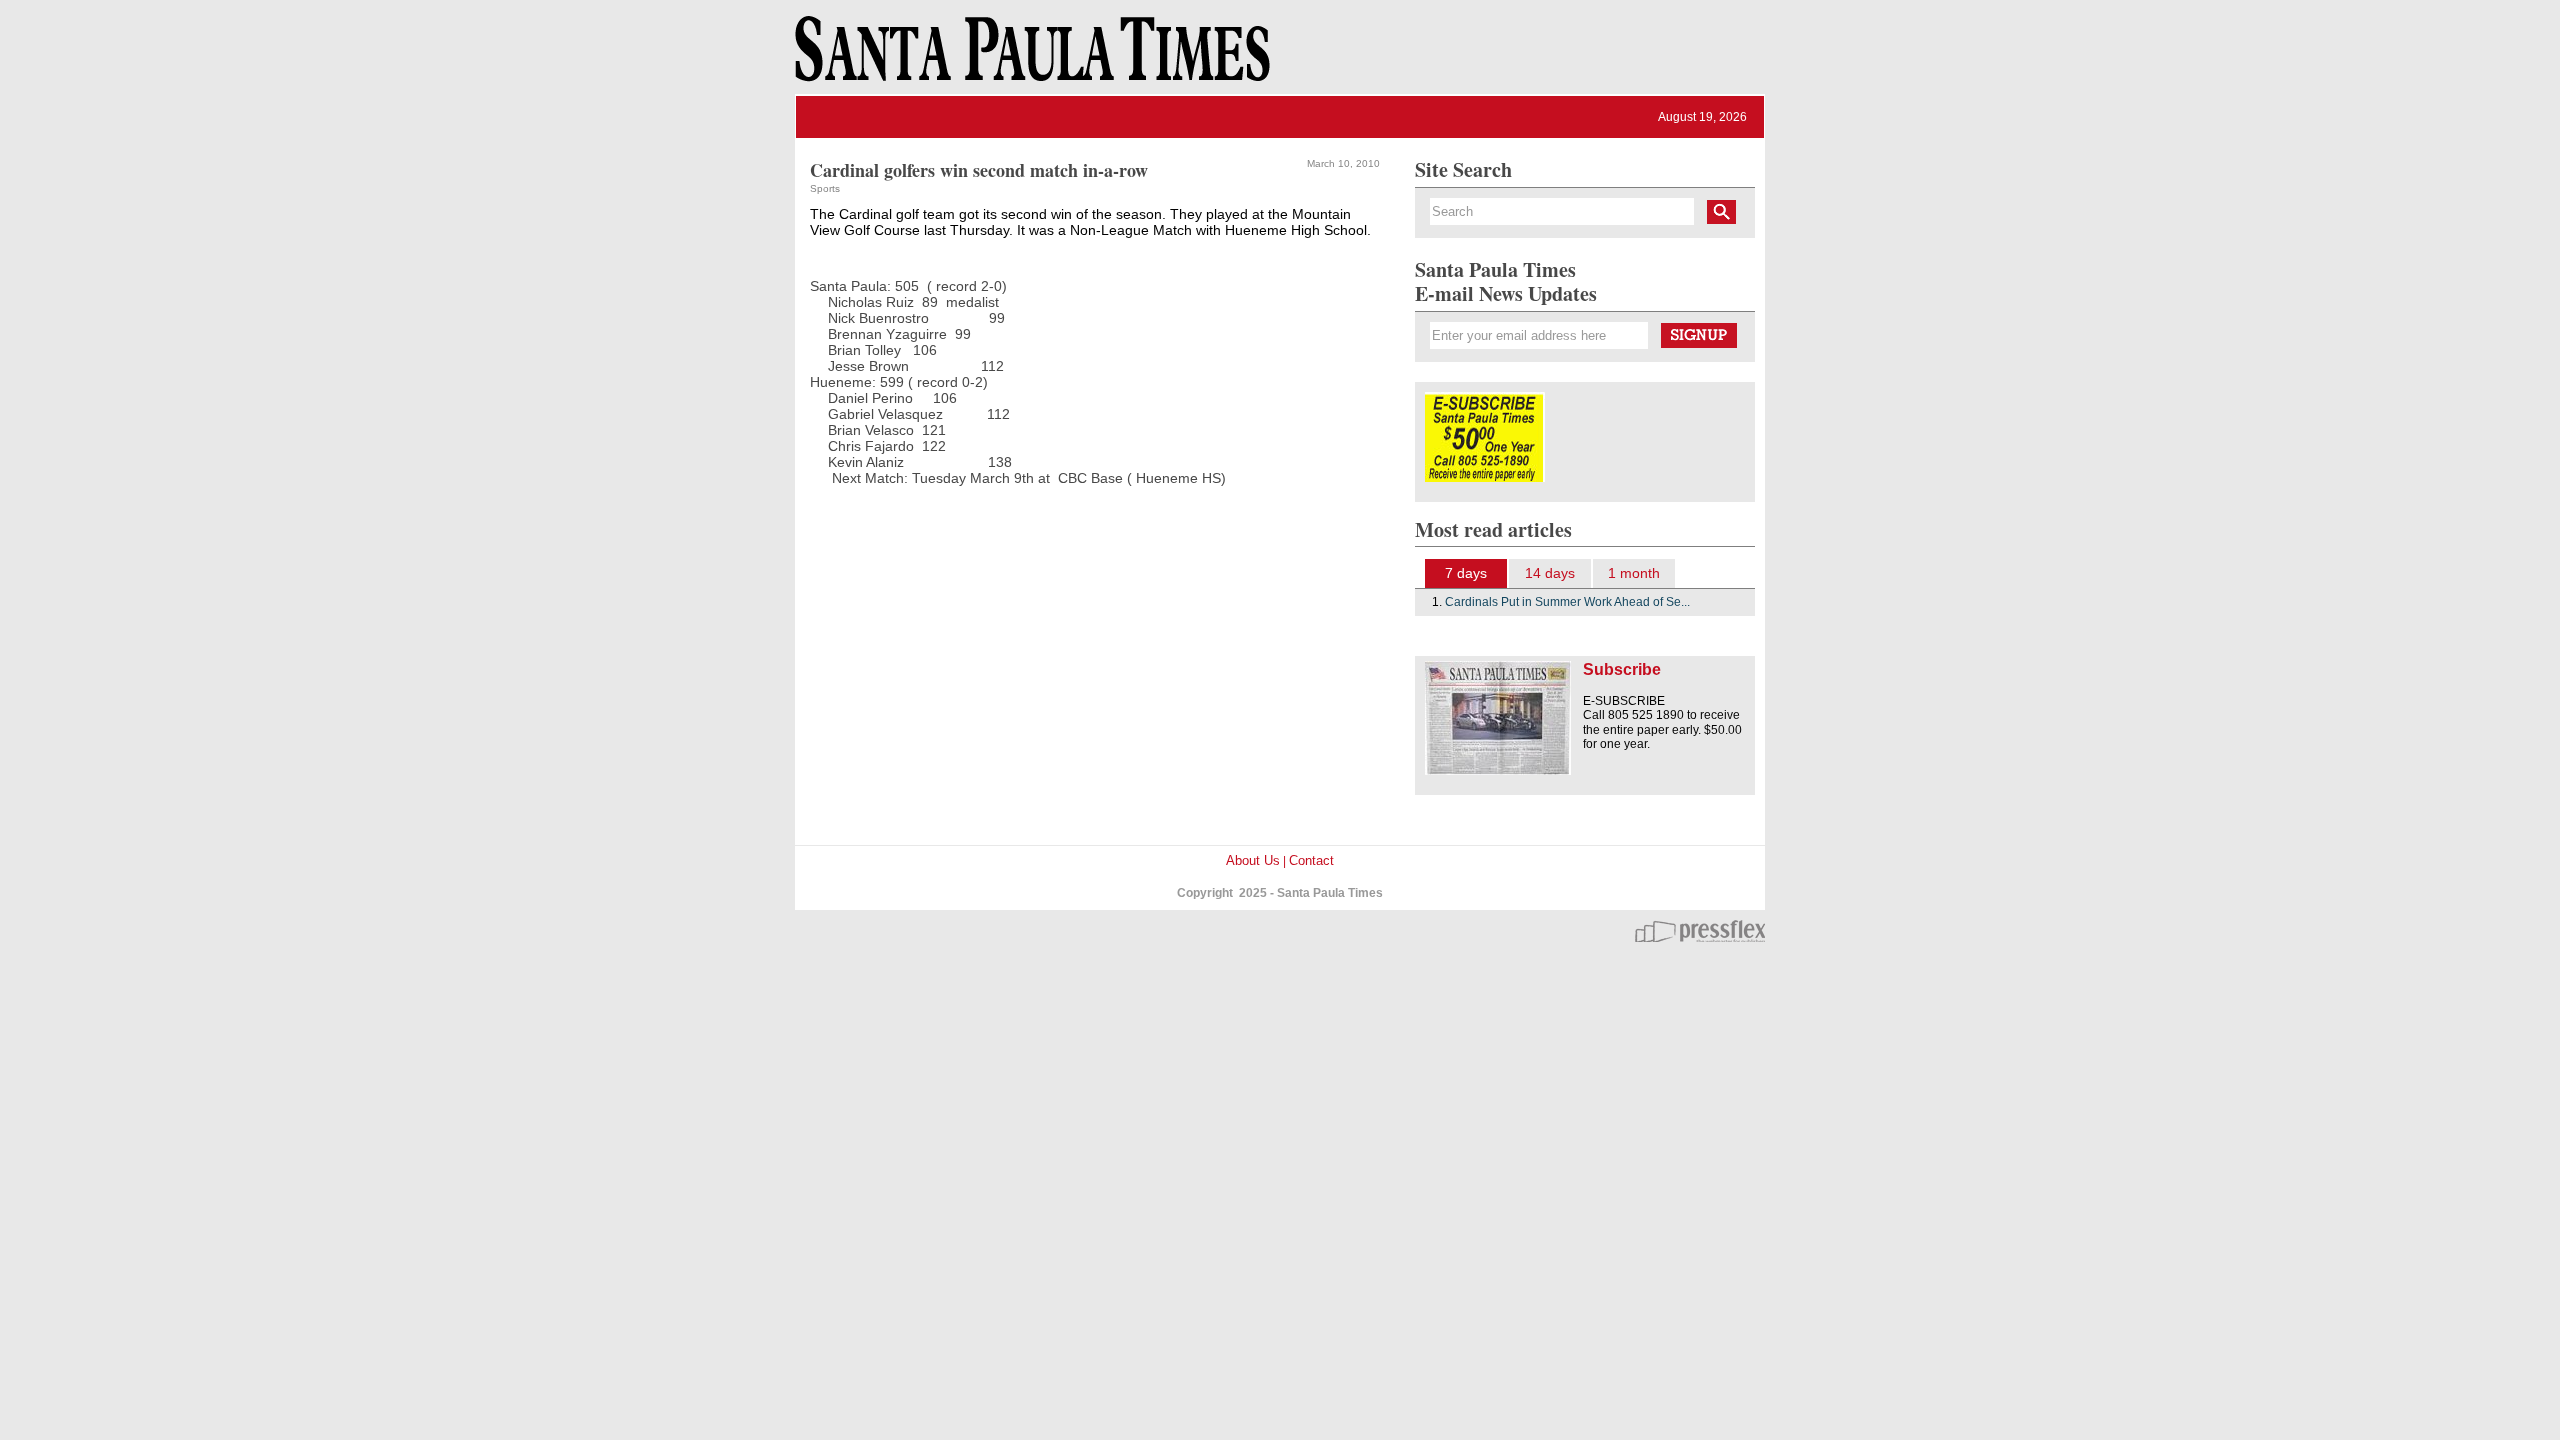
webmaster (1700, 931)
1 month (1634, 573)
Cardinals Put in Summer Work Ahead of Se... (1567, 602)
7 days (1466, 573)
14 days (1550, 573)
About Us (1253, 860)
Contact (1311, 860)
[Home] (1029, 58)
